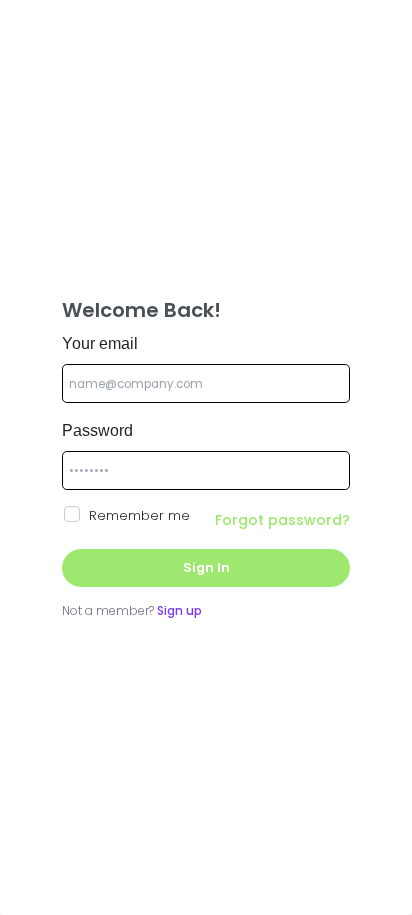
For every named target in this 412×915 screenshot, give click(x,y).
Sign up (179, 610)
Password (97, 430)
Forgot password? (282, 520)
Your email (100, 343)
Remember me (139, 515)
